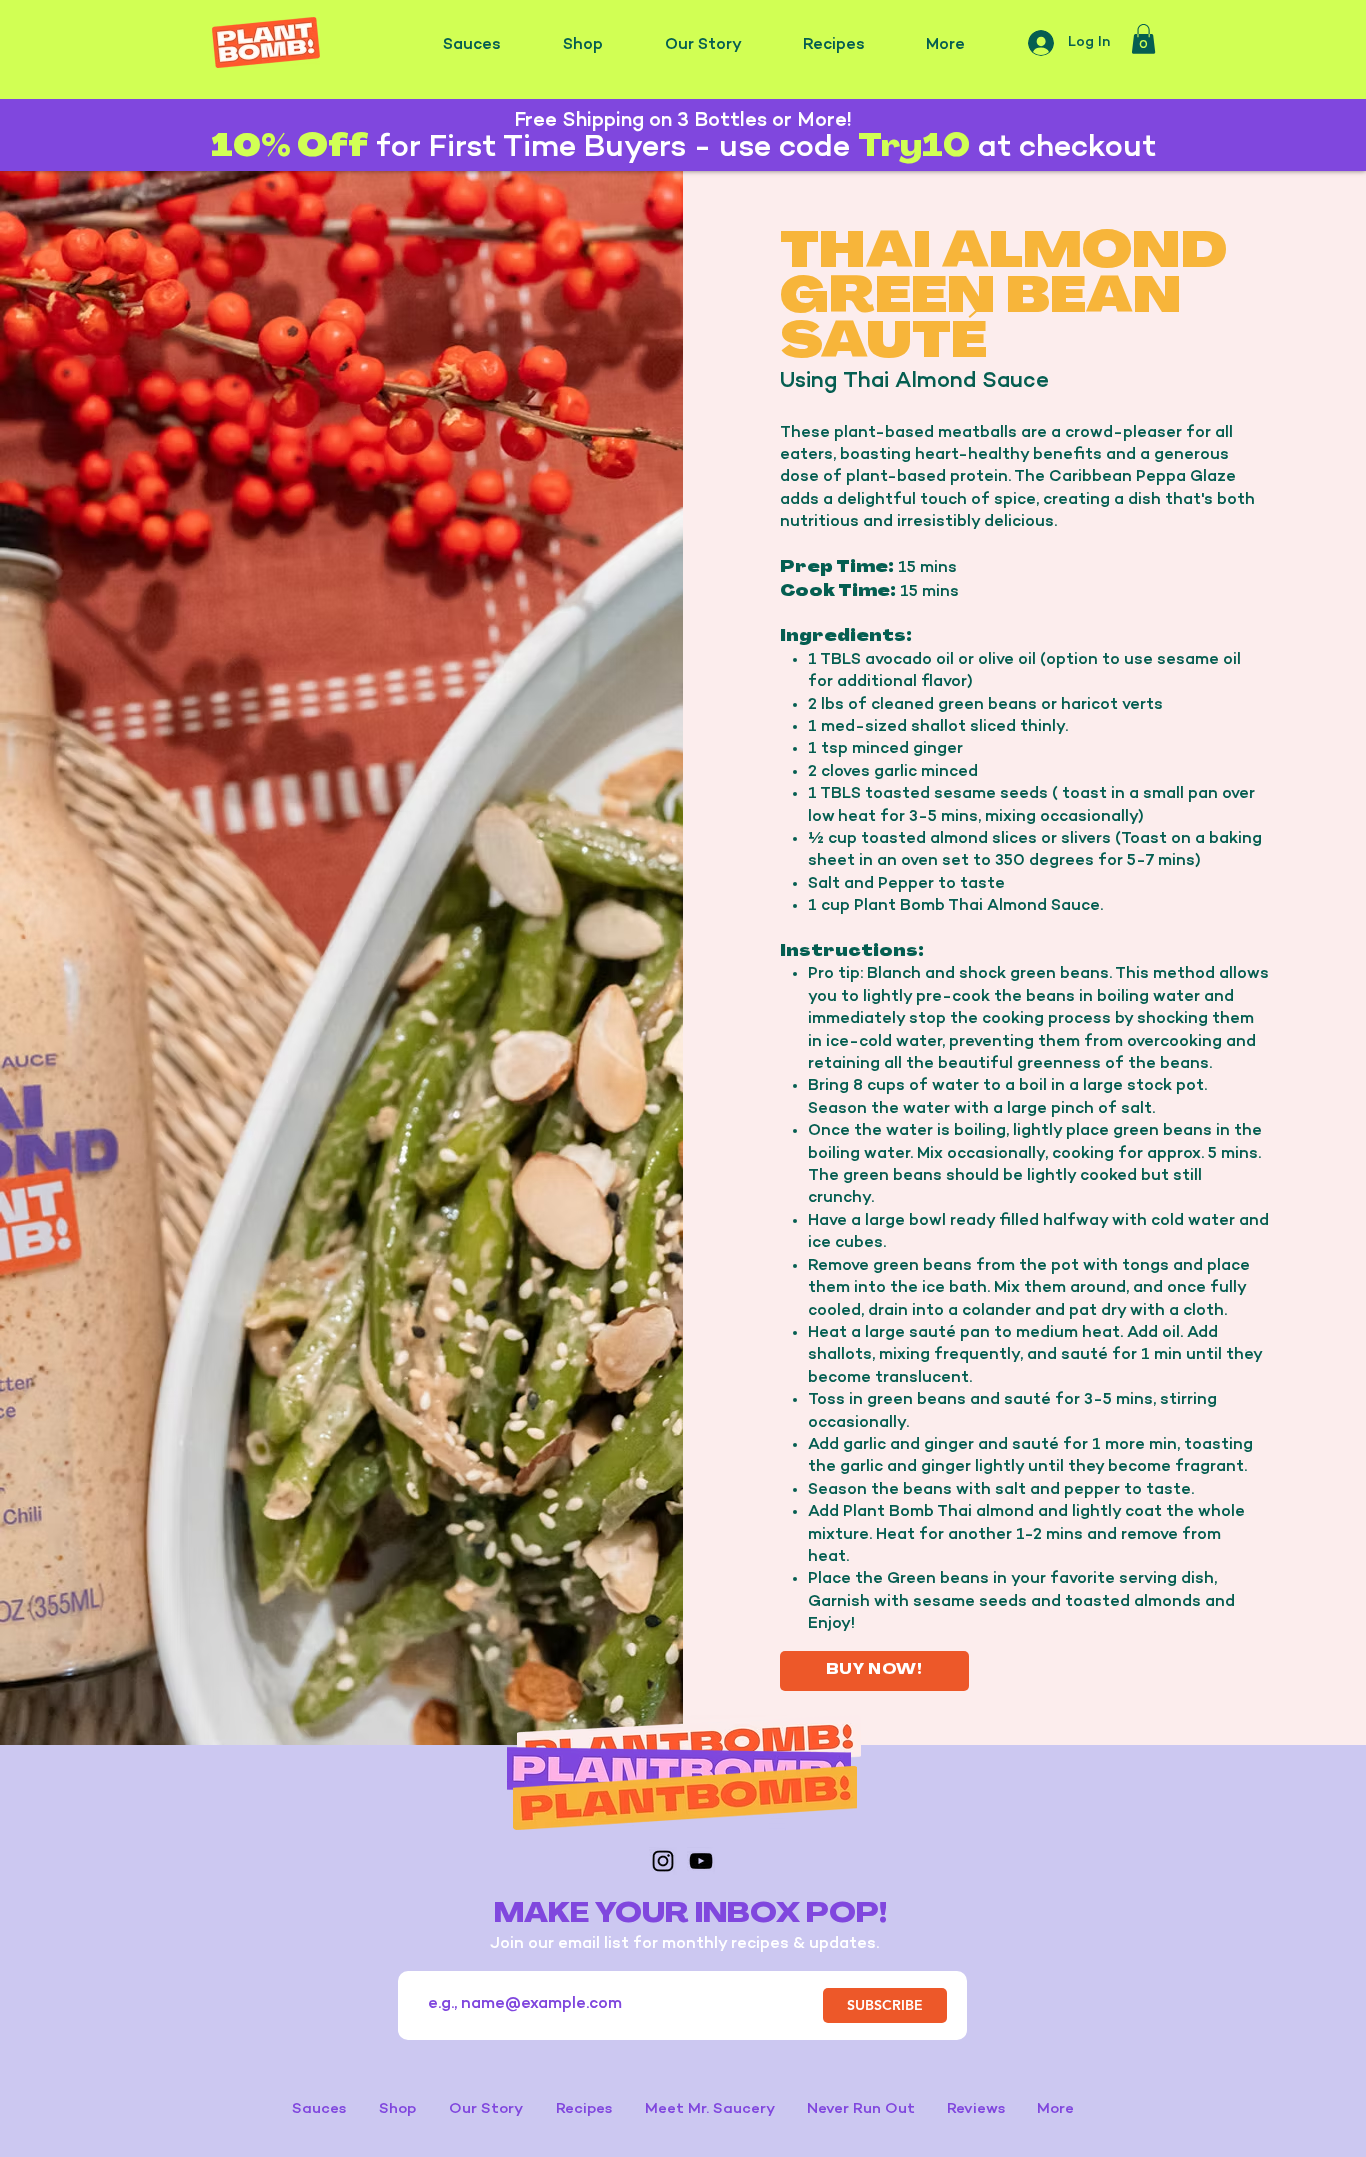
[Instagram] (663, 1861)
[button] (1143, 39)
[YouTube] (701, 1861)
